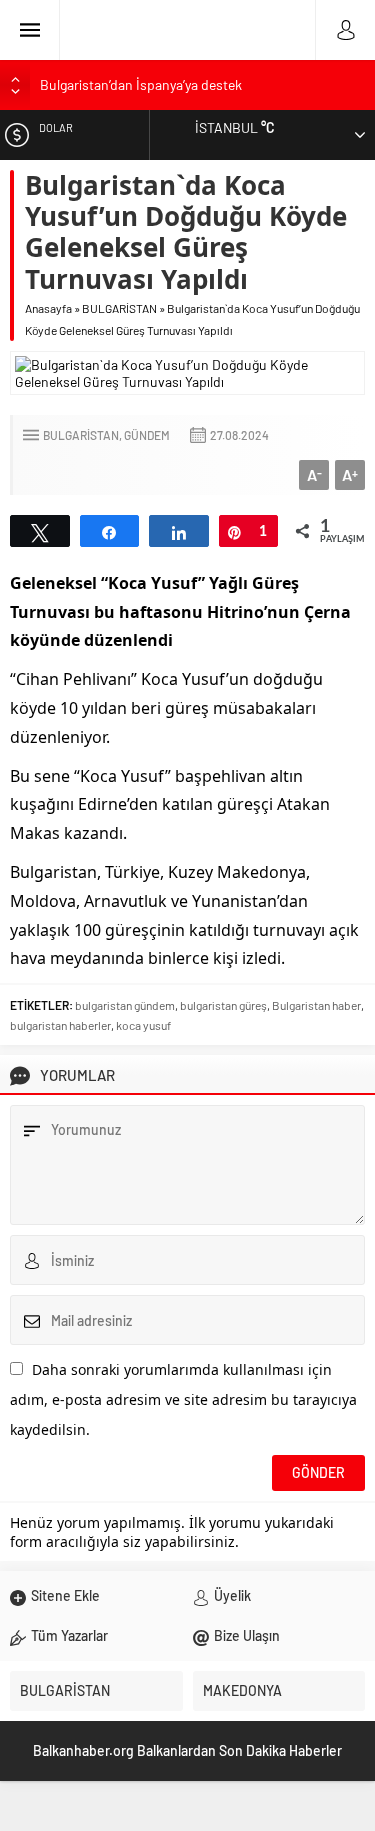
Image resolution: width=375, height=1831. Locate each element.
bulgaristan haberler (60, 1025)
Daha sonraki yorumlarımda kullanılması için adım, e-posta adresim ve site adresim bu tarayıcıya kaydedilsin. (183, 1399)
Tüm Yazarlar (69, 1635)
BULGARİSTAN (119, 308)
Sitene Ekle (65, 1595)
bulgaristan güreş (223, 1005)
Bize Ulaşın (247, 1635)
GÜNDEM (147, 435)
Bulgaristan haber (316, 1005)
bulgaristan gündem (125, 1005)
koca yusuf (143, 1025)
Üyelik (232, 1595)
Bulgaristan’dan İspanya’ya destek (141, 84)
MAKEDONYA (242, 1690)
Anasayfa (48, 308)
